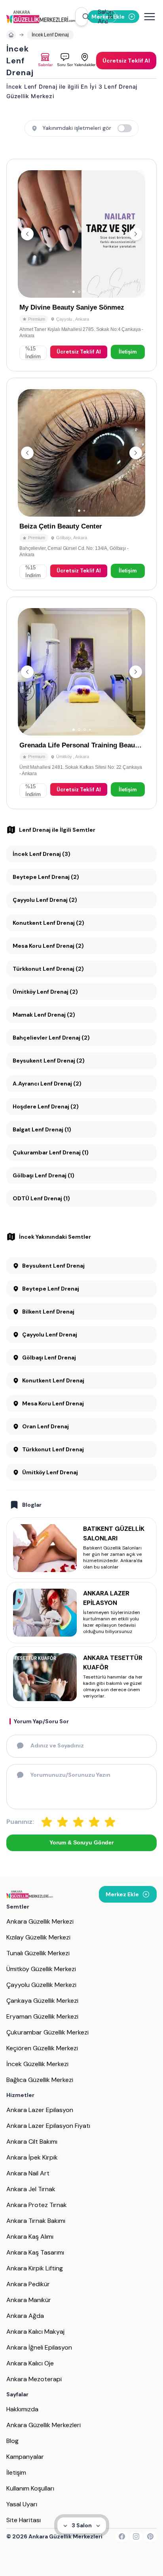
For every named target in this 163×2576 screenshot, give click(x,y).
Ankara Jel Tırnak (31, 2189)
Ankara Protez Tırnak (37, 2205)
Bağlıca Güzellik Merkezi (40, 2080)
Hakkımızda (22, 2409)
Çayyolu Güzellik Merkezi (41, 1985)
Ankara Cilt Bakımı (32, 2142)
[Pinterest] (150, 2536)
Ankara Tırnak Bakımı (36, 2221)
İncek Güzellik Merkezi (37, 2064)
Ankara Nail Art (28, 2173)
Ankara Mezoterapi (34, 2379)
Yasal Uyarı (22, 2504)
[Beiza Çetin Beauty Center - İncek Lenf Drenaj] (81, 484)
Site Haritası (24, 2520)
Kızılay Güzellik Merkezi (38, 1937)
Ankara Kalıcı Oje (30, 2363)
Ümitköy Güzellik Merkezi (41, 1969)
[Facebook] (122, 2536)
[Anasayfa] (11, 35)
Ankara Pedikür (28, 2284)
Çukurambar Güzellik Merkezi (47, 2032)
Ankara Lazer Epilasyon (40, 2110)
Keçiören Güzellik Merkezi (42, 2048)
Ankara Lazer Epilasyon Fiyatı (48, 2126)
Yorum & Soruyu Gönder (81, 1842)
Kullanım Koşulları (30, 2488)
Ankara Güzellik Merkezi (40, 1921)
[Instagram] (136, 2536)
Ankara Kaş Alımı (30, 2237)
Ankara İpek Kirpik (32, 2157)
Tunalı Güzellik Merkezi (38, 1953)
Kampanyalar (25, 2457)
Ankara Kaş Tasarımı (35, 2252)
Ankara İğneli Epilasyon (39, 2347)
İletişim (128, 352)
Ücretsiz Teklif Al (79, 352)
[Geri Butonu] (136, 234)
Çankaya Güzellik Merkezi (42, 2001)
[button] (81, 17)
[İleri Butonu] (27, 234)
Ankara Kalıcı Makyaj (35, 2332)
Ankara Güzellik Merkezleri (44, 2425)
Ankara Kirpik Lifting (35, 2268)
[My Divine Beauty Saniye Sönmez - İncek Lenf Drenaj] (81, 265)
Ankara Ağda (25, 2316)
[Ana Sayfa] (41, 17)
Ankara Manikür (29, 2300)
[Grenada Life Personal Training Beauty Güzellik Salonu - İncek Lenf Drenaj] (81, 703)
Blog (12, 2441)
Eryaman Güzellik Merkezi (42, 2016)
